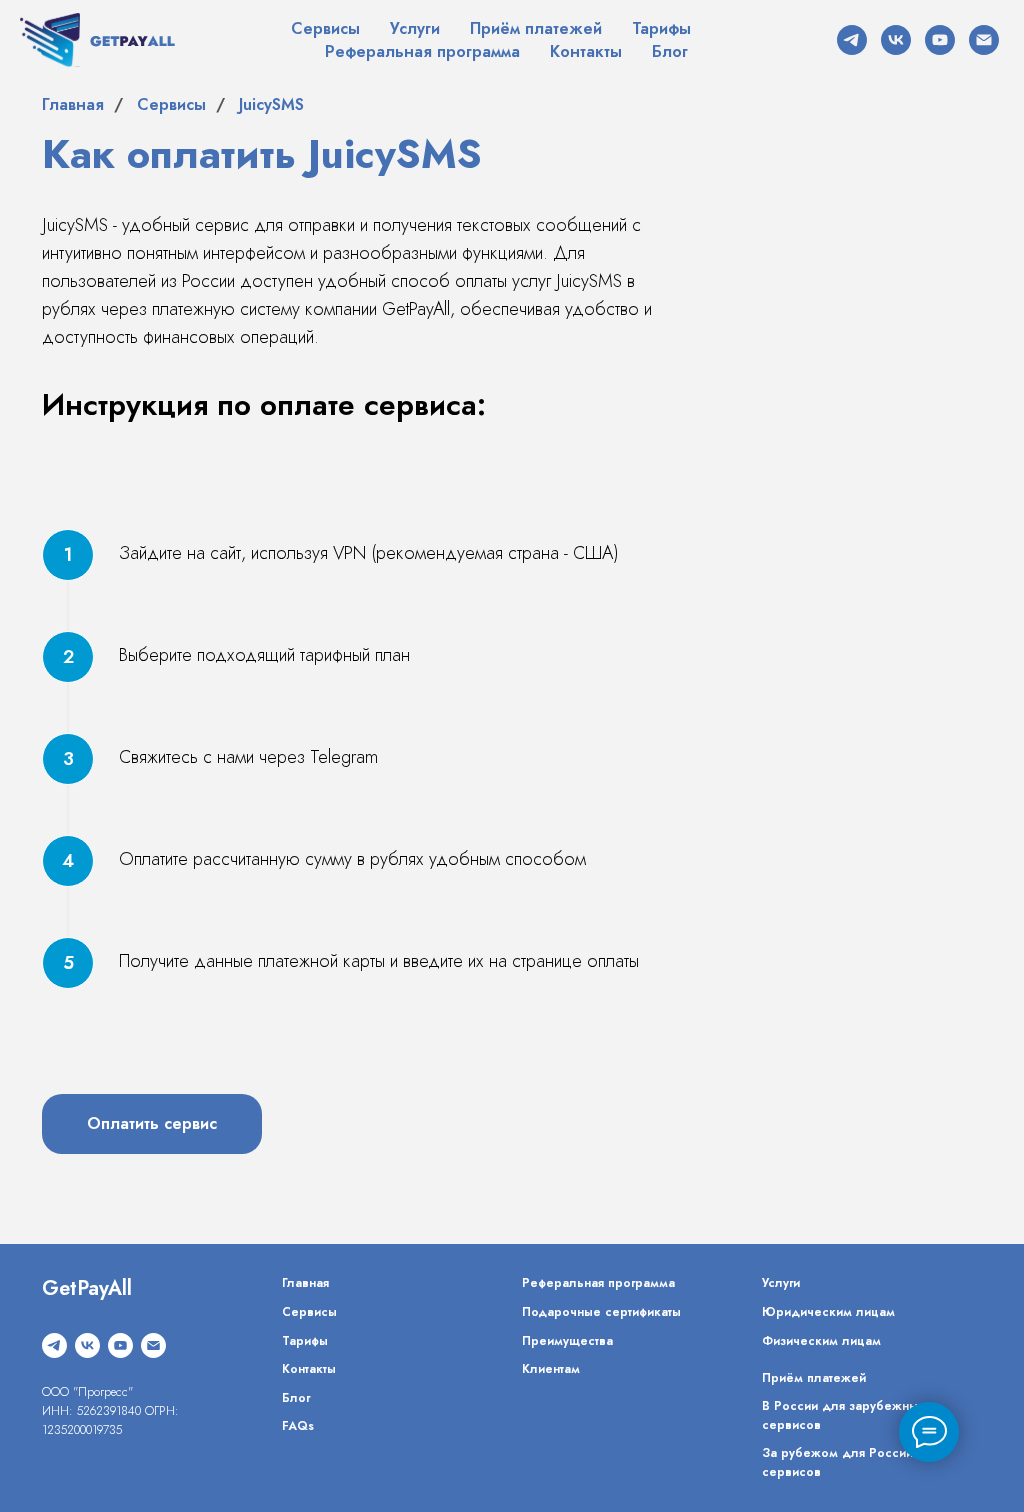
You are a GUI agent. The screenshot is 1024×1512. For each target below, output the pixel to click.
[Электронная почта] (984, 40)
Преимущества (567, 1341)
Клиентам (551, 1369)
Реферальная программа (422, 51)
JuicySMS (271, 104)
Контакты (586, 51)
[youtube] (940, 40)
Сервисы (325, 28)
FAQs (298, 1426)
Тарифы (661, 28)
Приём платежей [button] (536, 28)
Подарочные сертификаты (601, 1312)
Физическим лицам (821, 1341)
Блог (670, 51)
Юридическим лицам (828, 1312)
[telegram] (852, 40)
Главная (73, 104)
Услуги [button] (415, 28)
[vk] (896, 40)
